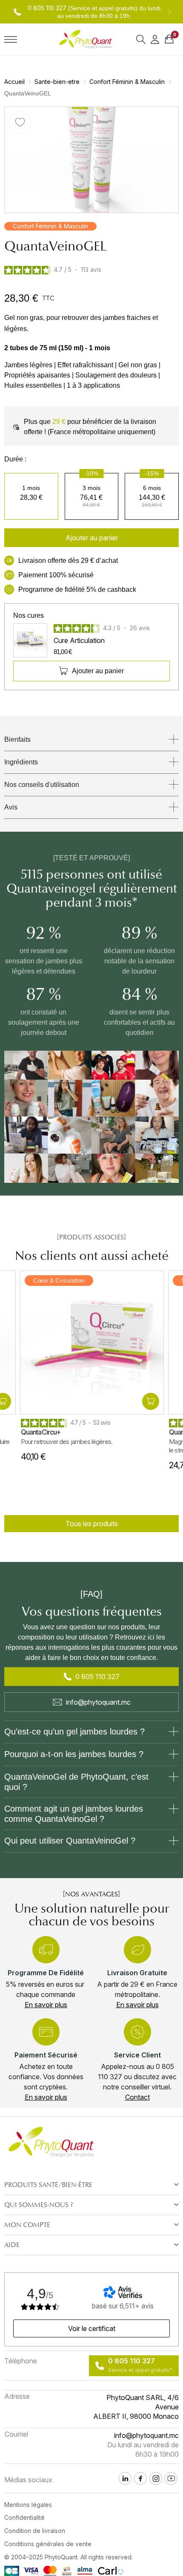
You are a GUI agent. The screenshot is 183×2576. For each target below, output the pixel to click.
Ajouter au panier (98, 671)
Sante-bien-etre (57, 82)
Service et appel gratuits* (140, 2370)
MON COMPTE (27, 2225)
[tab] (91, 2185)
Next (169, 12)
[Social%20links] (171, 2478)
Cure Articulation (79, 640)
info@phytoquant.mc (98, 1702)
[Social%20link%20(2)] (125, 2478)
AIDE (12, 2245)
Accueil (14, 82)
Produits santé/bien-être (48, 2185)
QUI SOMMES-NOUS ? (39, 2205)
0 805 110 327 (47, 8)
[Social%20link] (156, 2478)
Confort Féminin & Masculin (127, 82)
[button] (91, 538)
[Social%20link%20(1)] (140, 2478)
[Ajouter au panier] (150, 1401)
